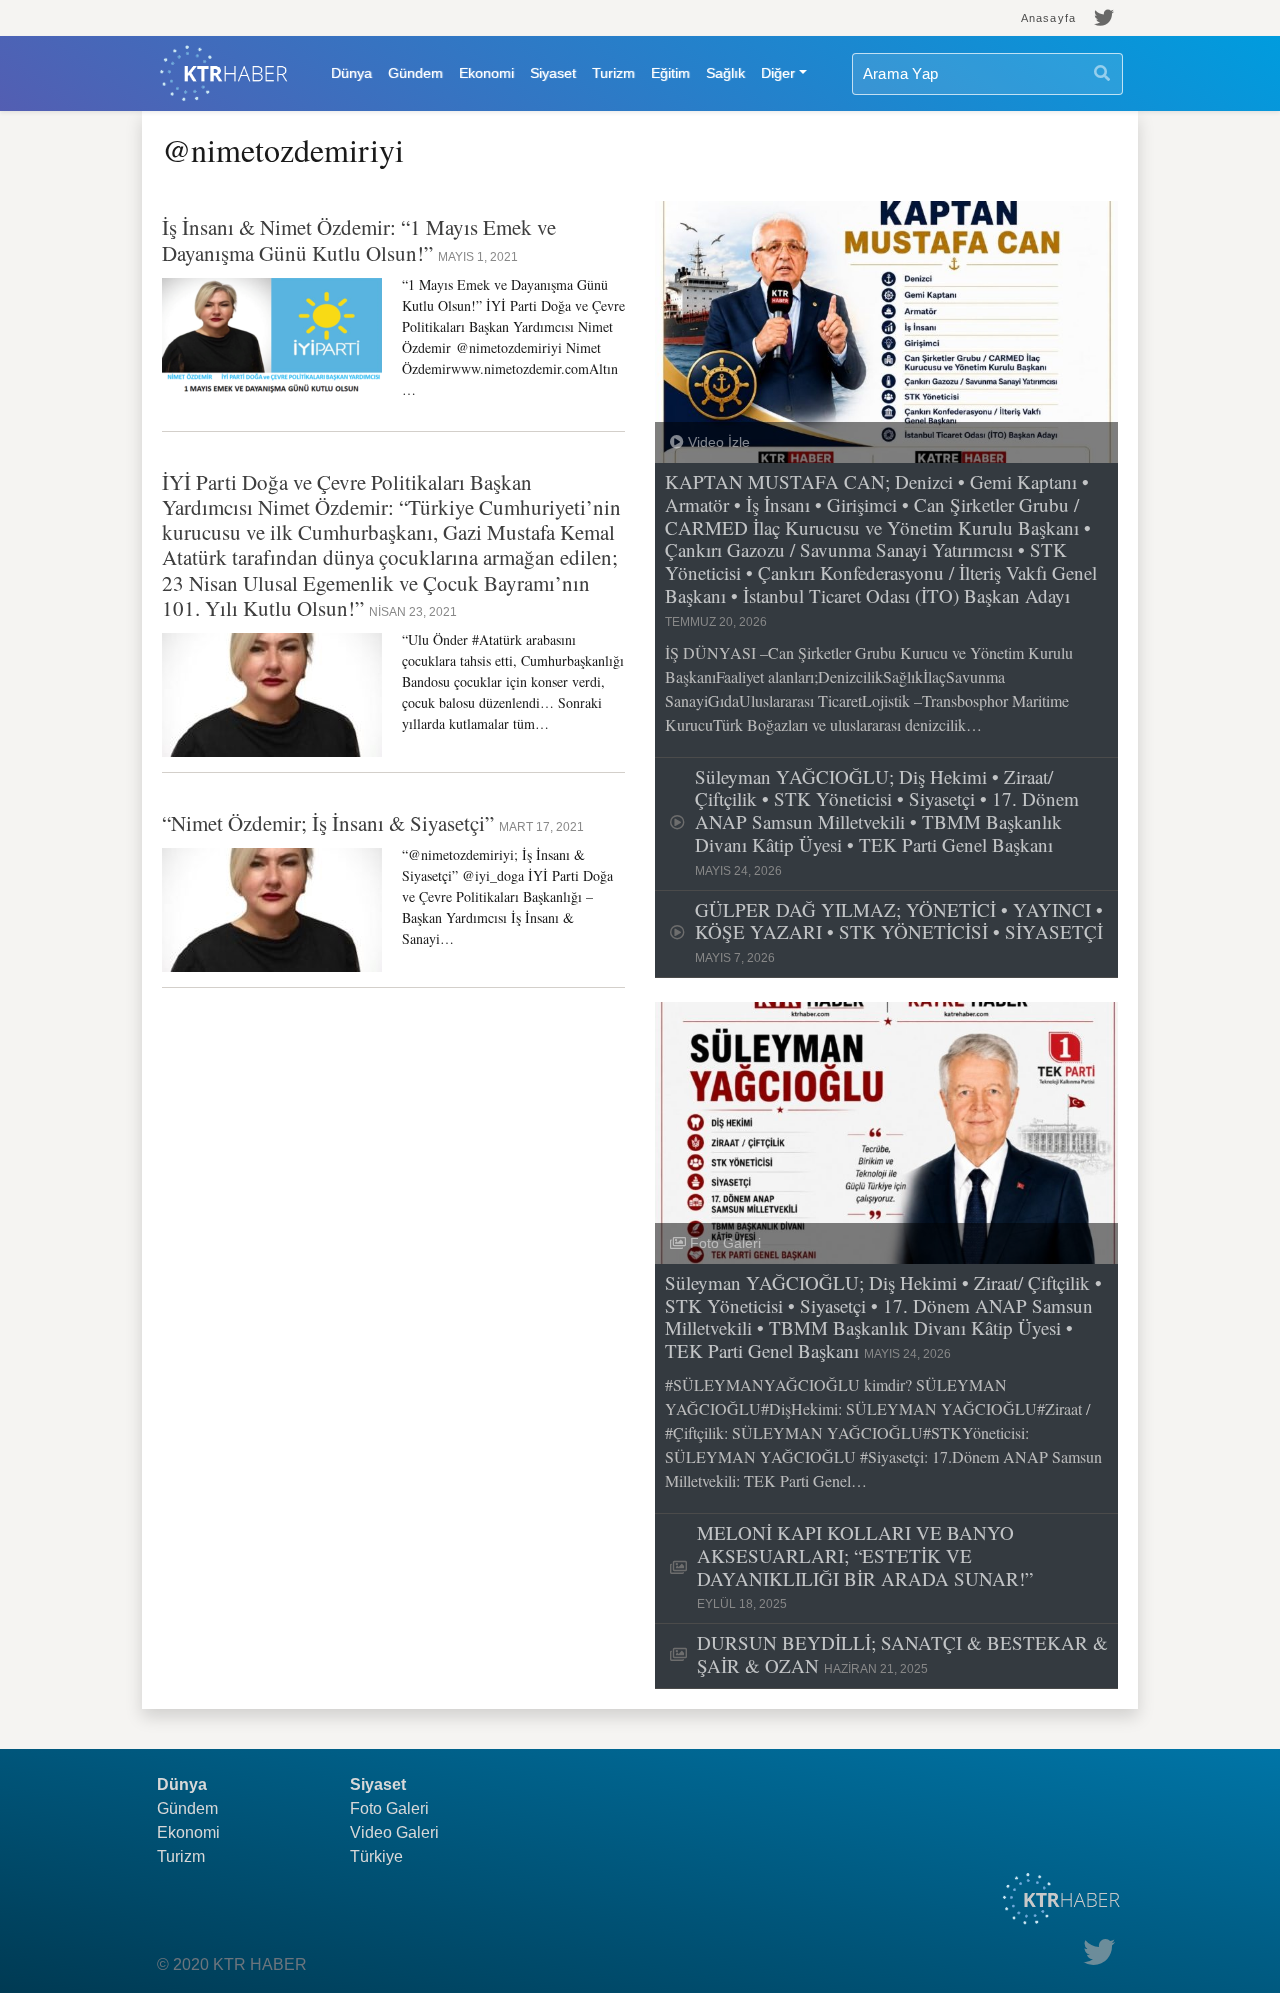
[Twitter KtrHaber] (1104, 18)
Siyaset (553, 73)
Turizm (613, 73)
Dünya (351, 73)
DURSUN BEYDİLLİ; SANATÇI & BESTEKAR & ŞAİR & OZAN (902, 1655)
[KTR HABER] (224, 73)
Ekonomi (486, 73)
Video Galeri (394, 1832)
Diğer (778, 73)
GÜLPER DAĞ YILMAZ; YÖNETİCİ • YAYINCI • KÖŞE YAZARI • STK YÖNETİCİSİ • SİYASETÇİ (899, 932)
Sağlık (725, 73)
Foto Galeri (389, 1808)
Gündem (415, 73)
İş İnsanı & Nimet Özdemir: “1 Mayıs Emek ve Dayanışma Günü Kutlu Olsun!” (359, 239)
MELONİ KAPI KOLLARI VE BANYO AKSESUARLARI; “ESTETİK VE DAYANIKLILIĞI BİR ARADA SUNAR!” (865, 1566)
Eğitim (670, 73)
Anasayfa (1048, 18)
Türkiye (376, 1856)
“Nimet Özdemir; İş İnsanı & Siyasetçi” (330, 823)
